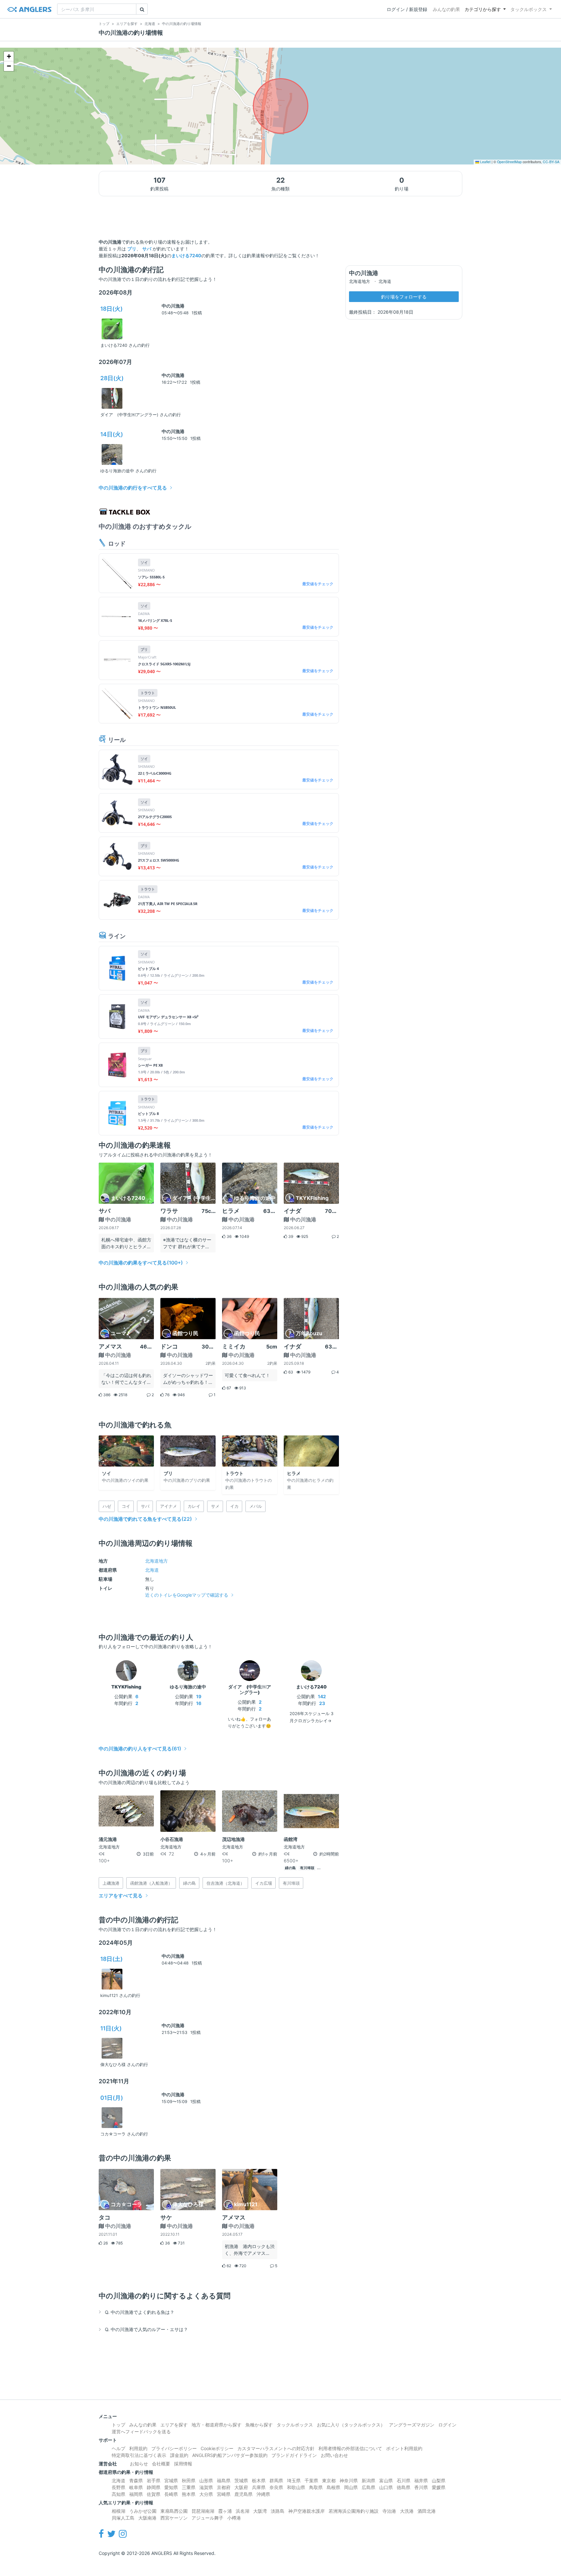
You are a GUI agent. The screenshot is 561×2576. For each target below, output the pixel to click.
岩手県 (154, 2480)
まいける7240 (186, 255)
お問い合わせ (334, 2455)
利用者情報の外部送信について (350, 2448)
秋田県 (189, 2480)
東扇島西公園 (174, 2511)
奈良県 (276, 2487)
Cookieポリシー (217, 2448)
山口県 (386, 2487)
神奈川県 (349, 2480)
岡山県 (351, 2487)
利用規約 (138, 2448)
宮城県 (171, 2480)
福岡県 (136, 2494)
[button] (9, 56)
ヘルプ (118, 2448)
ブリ (132, 249)
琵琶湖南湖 (203, 2511)
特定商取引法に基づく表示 (139, 2455)
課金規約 (179, 2455)
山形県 (206, 2480)
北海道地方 (156, 1561)
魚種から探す (259, 2425)
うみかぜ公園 (143, 2511)
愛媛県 (439, 2487)
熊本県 (189, 2494)
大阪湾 (260, 2511)
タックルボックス (529, 9)
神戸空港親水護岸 (306, 2511)
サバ (147, 249)
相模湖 (118, 2511)
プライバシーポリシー (174, 2448)
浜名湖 (243, 2511)
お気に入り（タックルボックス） (351, 2425)
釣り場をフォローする (404, 297)
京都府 (224, 2487)
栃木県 (259, 2480)
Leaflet (485, 162)
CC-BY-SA (551, 162)
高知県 (118, 2494)
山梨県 (439, 2480)
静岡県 (154, 2487)
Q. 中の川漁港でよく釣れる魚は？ (140, 2312)
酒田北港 (427, 2511)
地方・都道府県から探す (217, 2425)
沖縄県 (263, 2494)
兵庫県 (259, 2487)
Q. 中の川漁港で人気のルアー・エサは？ (146, 2329)
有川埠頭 (307, 1868)
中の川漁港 (173, 306)
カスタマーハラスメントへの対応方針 (276, 2448)
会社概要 (161, 2464)
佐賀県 (154, 2494)
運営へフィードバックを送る (141, 2431)
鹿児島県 (243, 2494)
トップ (118, 2425)
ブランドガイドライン (294, 2455)
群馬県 (276, 2480)
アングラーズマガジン (412, 2425)
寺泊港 (389, 2511)
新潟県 (368, 2480)
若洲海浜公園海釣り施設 (354, 2511)
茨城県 (241, 2480)
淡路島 (278, 2511)
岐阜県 (136, 2487)
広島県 (368, 2487)
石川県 (404, 2480)
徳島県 (404, 2487)
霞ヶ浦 (225, 2511)
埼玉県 (294, 2480)
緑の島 (290, 1868)
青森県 (136, 2480)
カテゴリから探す (483, 9)
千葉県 (311, 2480)
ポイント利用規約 (404, 2448)
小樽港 (234, 2518)
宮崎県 (224, 2494)
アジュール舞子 (207, 2518)
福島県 (224, 2480)
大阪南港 (147, 2518)
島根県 (333, 2487)
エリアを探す (174, 2425)
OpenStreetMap (509, 162)
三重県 (189, 2487)
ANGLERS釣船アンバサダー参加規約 (230, 2455)
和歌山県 (296, 2487)
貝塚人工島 (123, 2518)
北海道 (152, 1570)
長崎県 (171, 2494)
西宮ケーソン (174, 2518)
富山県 (386, 2480)
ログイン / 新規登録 (407, 9)
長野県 (118, 2487)
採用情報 (183, 2464)
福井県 (421, 2480)
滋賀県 (206, 2487)
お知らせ (139, 2464)
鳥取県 (316, 2487)
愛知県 (171, 2487)
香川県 (421, 2487)
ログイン (447, 2425)
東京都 (329, 2480)
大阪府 (241, 2487)
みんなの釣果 (446, 9)
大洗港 (407, 2511)
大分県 (206, 2494)
